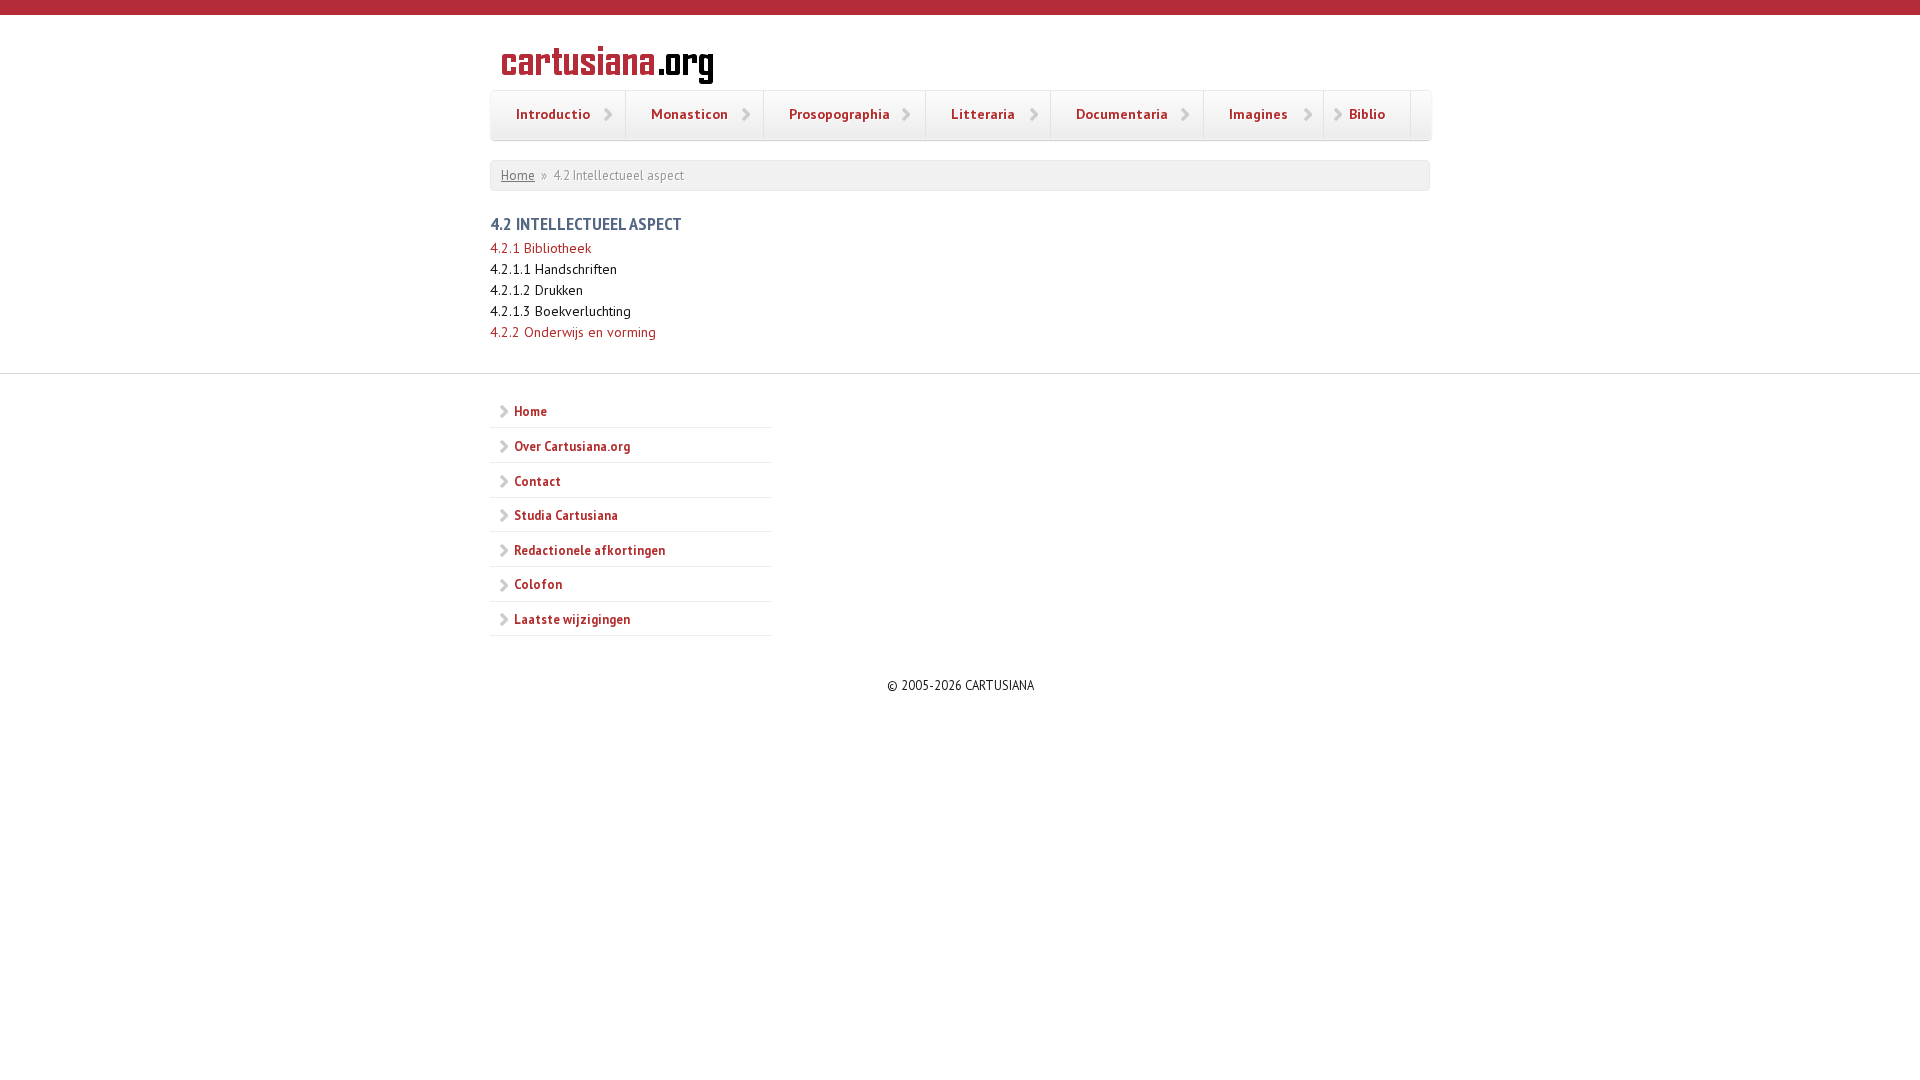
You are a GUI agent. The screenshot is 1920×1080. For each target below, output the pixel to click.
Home (518, 175)
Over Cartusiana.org (572, 446)
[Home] (607, 68)
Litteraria (983, 114)
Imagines (1258, 114)
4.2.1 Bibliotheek (540, 248)
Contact (537, 481)
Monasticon (689, 114)
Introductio (553, 114)
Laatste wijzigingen (572, 619)
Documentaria (1122, 114)
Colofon (538, 584)
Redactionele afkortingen (589, 550)
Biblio (1367, 114)
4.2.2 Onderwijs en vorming (573, 332)
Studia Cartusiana (566, 515)
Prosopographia (839, 114)
